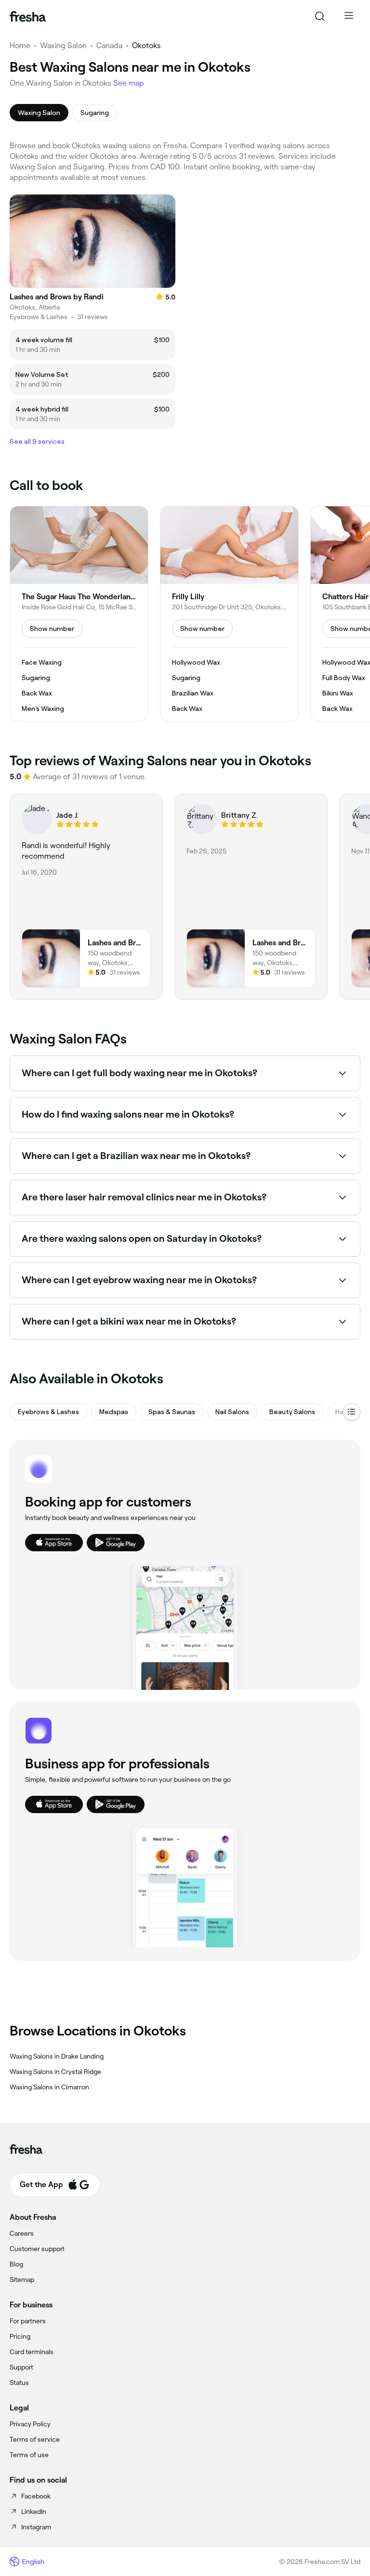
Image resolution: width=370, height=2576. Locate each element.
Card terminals (32, 2352)
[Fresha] (28, 16)
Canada (109, 45)
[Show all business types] (352, 1412)
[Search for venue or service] (320, 16)
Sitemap (22, 2280)
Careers (22, 2233)
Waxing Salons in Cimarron (49, 2087)
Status (19, 2383)
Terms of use (29, 2455)
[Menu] (349, 16)
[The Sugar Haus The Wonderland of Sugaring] (79, 614)
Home (20, 45)
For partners (28, 2321)
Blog (16, 2264)
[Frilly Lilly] (229, 614)
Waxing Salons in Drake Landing (57, 2056)
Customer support (37, 2249)
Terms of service (35, 2439)
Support (21, 2367)
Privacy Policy (30, 2424)
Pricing (20, 2336)
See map (129, 83)
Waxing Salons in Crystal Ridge (55, 2072)
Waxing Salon (63, 45)
